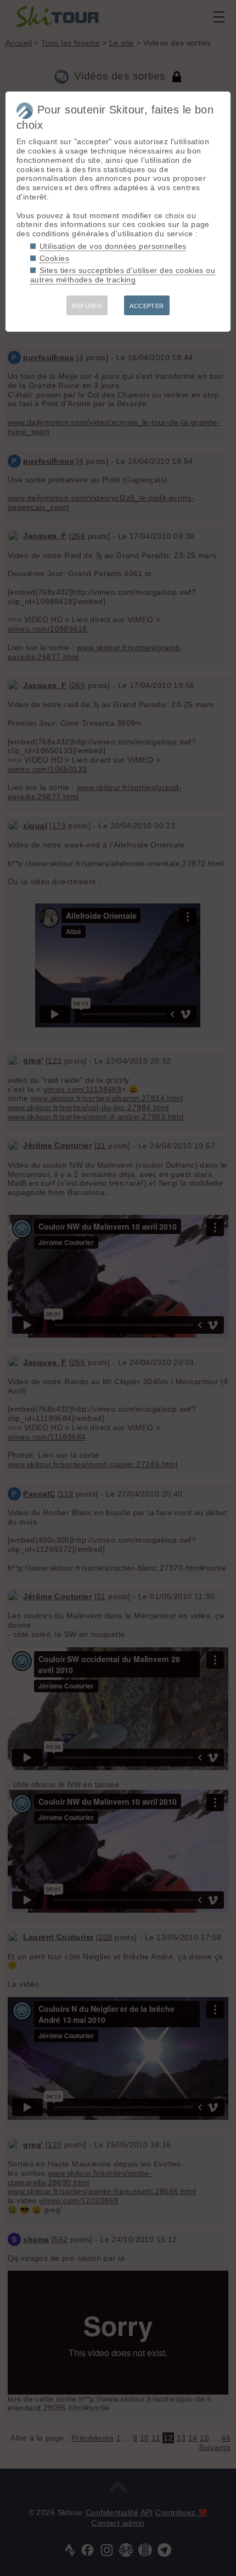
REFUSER (87, 306)
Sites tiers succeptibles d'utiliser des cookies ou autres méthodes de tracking (123, 275)
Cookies (54, 258)
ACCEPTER (147, 306)
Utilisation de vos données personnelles (113, 246)
